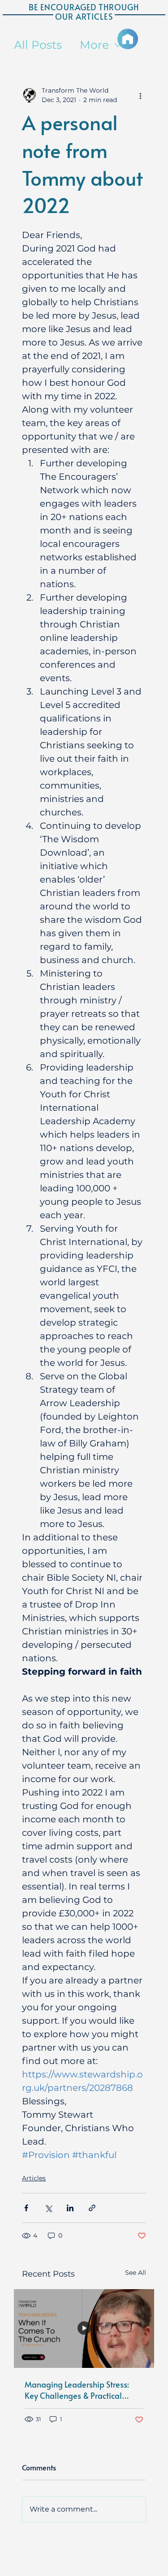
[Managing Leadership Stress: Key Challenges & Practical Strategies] (84, 2329)
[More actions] (141, 95)
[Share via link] (92, 2208)
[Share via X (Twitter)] (48, 2208)
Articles (34, 2178)
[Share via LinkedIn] (70, 2208)
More (94, 45)
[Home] (128, 39)
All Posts (38, 45)
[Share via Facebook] (26, 2208)
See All (136, 2273)
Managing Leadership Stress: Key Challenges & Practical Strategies (77, 2390)
